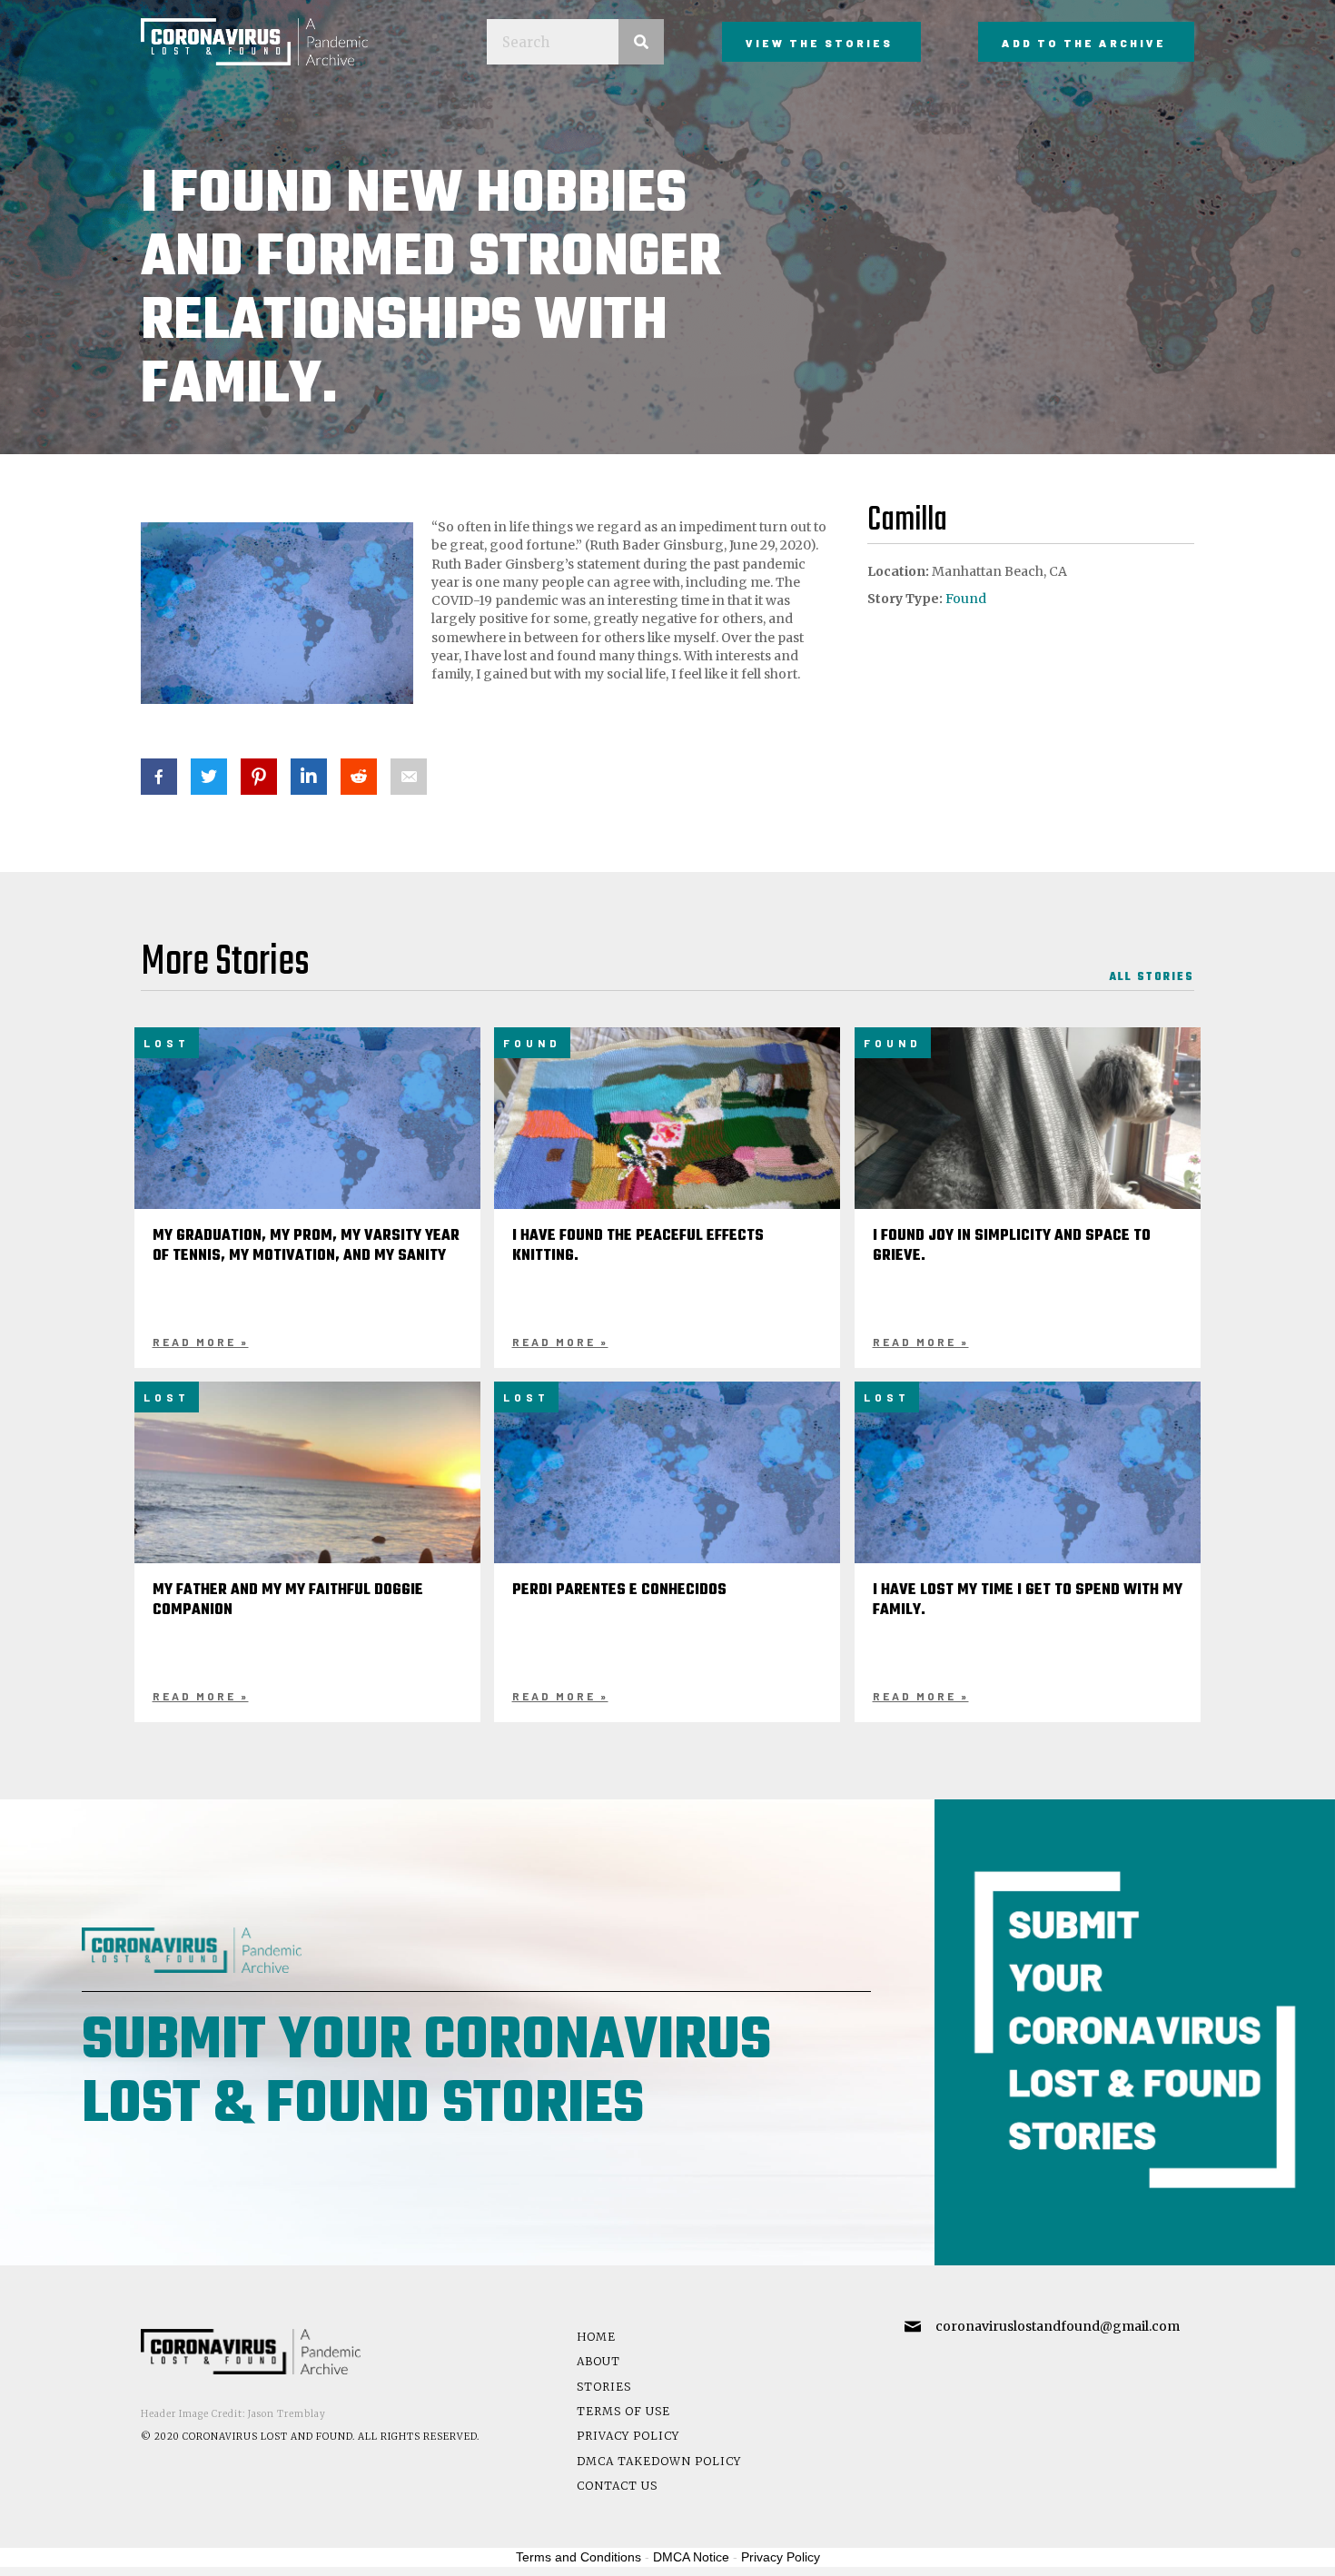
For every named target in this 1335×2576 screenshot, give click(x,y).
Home (596, 2337)
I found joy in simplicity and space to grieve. (1012, 1246)
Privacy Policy (628, 2436)
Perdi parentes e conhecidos (619, 1590)
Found (966, 599)
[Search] (641, 42)
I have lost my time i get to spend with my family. (1028, 1600)
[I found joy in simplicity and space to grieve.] (1028, 1156)
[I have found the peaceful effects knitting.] (667, 1156)
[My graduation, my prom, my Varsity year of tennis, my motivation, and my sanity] (308, 1142)
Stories (604, 2387)
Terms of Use (623, 2411)
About (598, 2361)
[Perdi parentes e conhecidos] (667, 1496)
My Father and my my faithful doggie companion (288, 1600)
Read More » (201, 1342)
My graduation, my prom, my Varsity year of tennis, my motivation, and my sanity (306, 1246)
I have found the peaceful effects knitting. (638, 1246)
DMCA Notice (691, 2557)
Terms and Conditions (578, 2557)
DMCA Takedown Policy (659, 2461)
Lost (167, 1043)
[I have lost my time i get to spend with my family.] (1028, 1496)
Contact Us (617, 2486)
